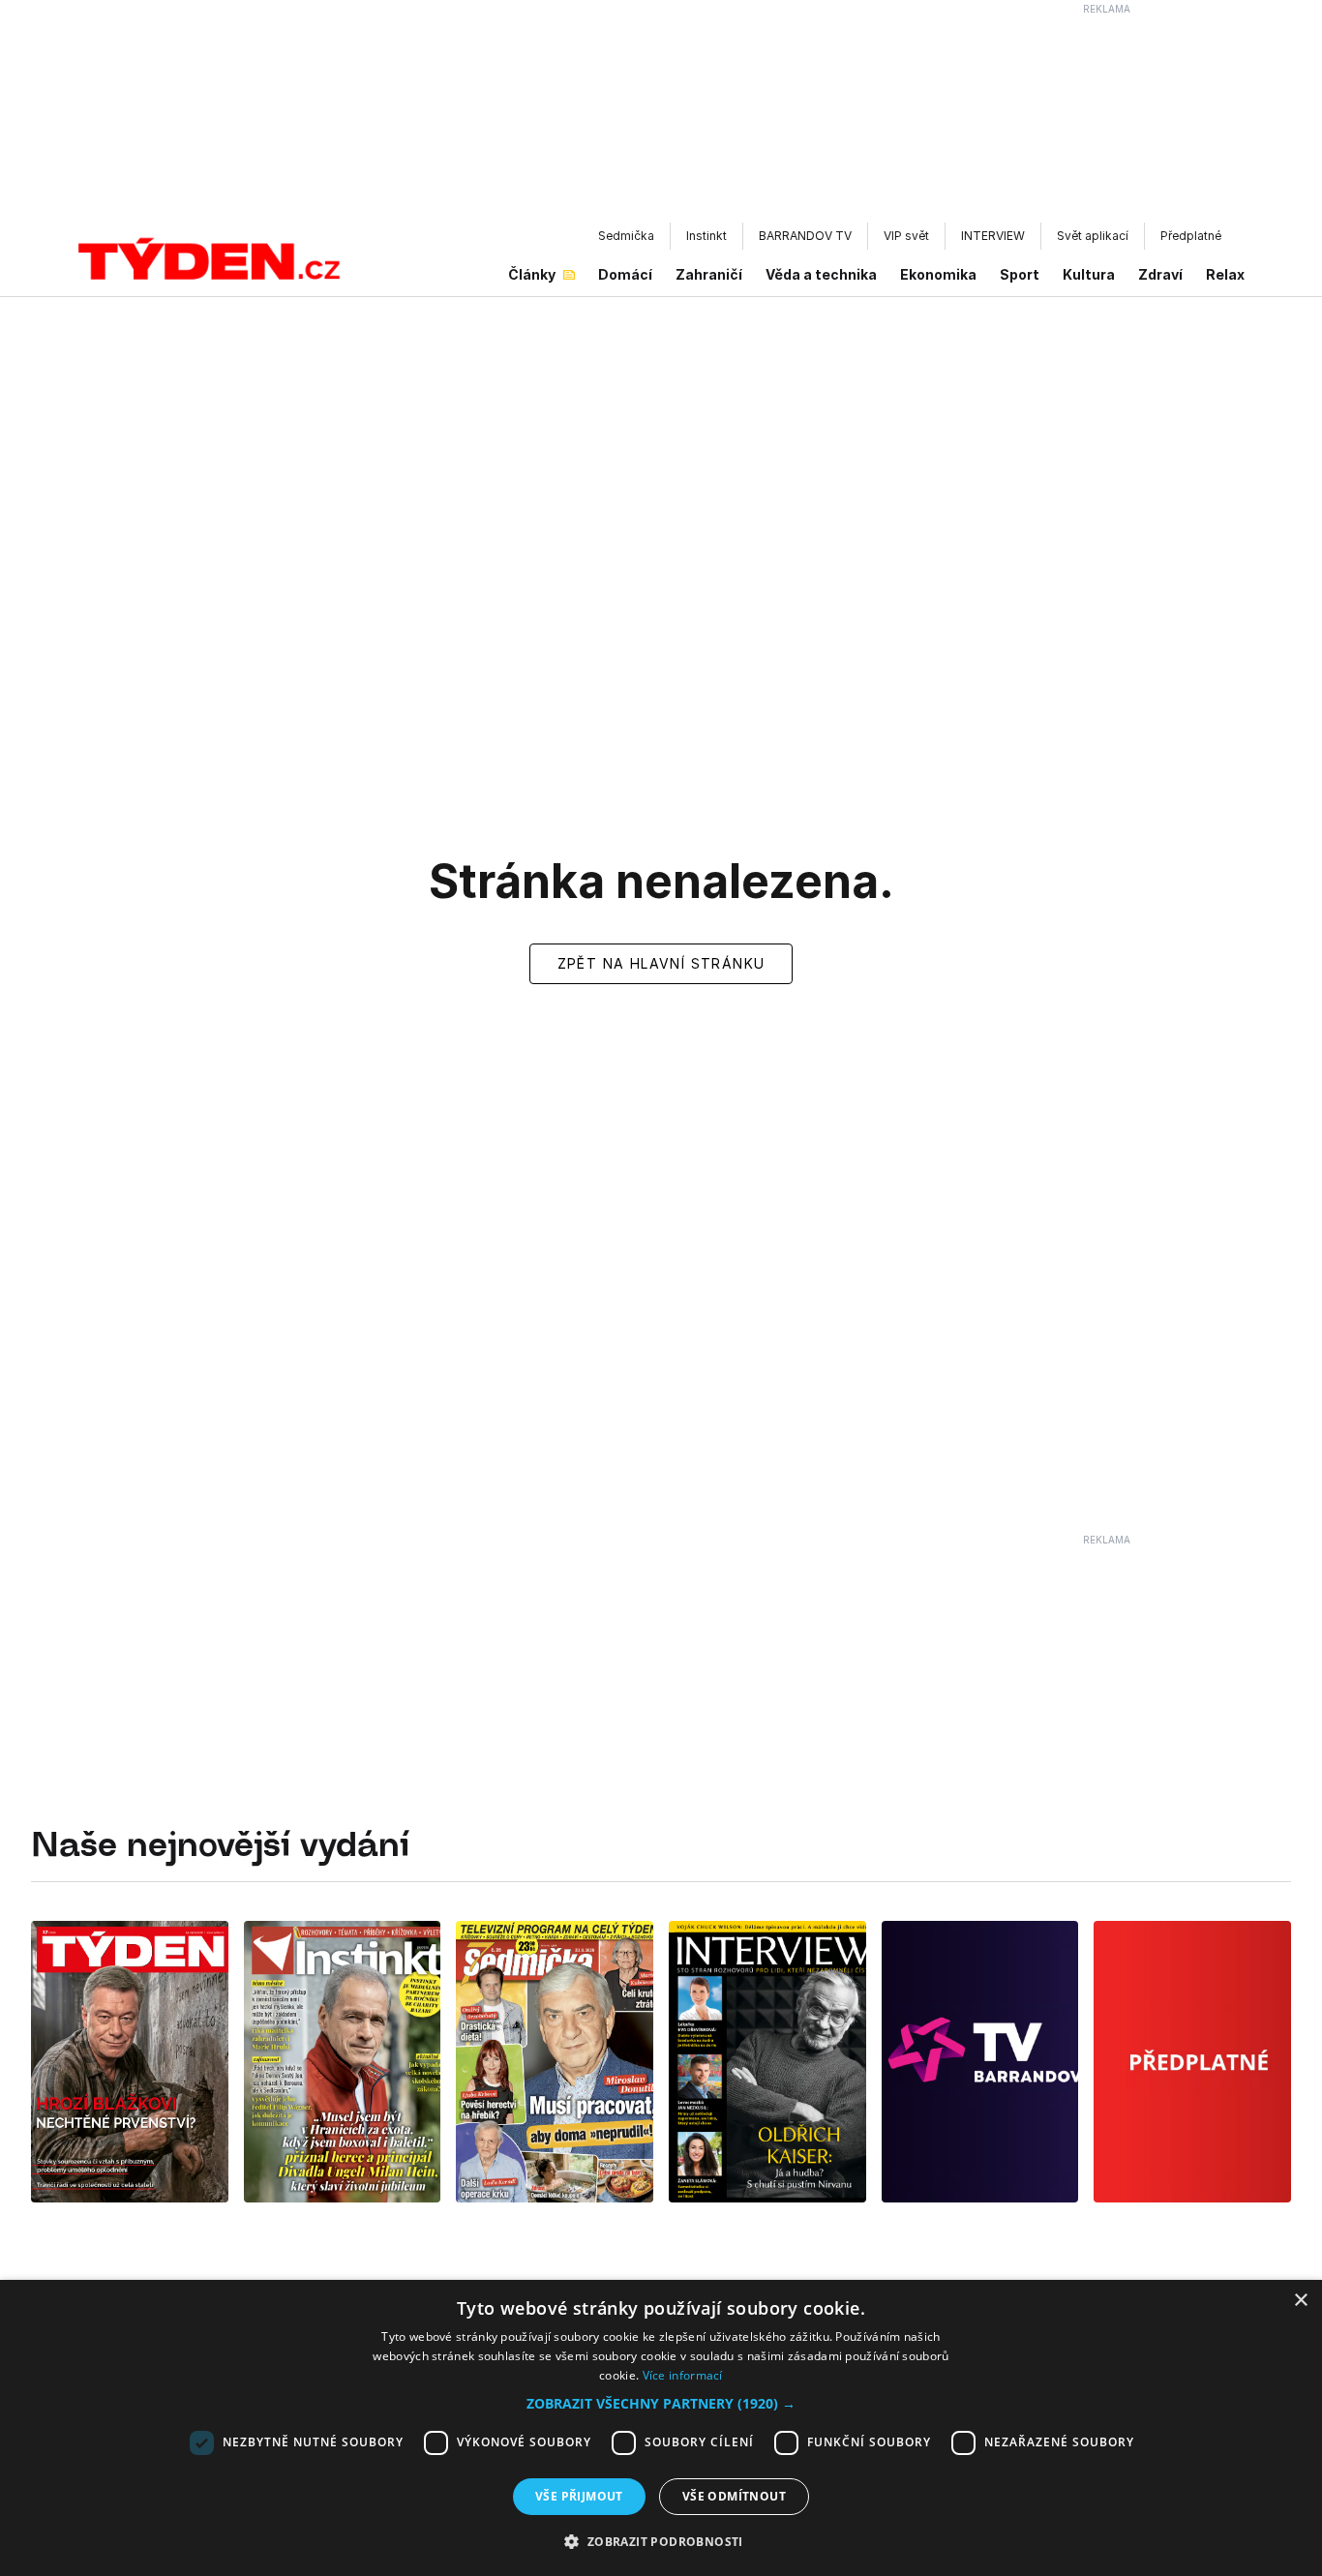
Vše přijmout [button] (579, 2496)
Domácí (625, 274)
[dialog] (661, 2428)
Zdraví (1160, 274)
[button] (661, 2403)
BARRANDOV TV (805, 236)
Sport (1020, 274)
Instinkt (706, 236)
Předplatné (1191, 236)
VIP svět (906, 236)
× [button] (1300, 2301)
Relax (1225, 274)
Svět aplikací (1093, 236)
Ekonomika (938, 274)
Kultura (1089, 274)
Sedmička (626, 236)
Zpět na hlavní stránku (661, 963)
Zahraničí (709, 274)
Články (532, 274)
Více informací (683, 2375)
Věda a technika (821, 274)
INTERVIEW (993, 236)
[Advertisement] (661, 117)
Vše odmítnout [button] (734, 2496)
